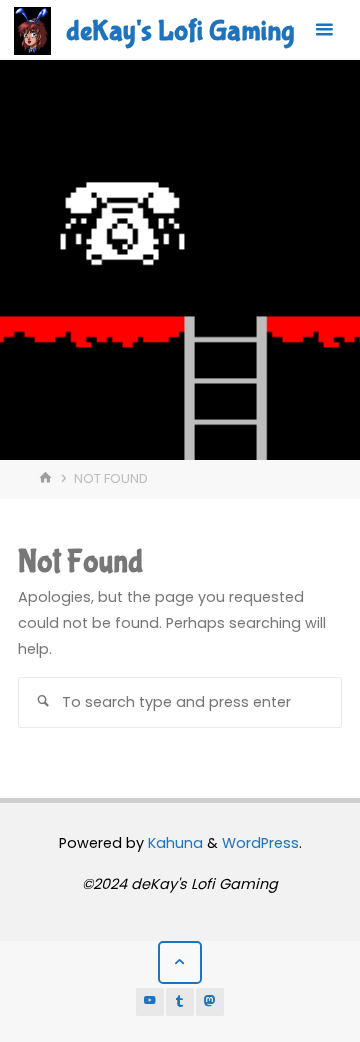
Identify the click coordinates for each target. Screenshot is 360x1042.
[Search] (43, 702)
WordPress (260, 843)
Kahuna (173, 843)
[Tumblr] (180, 1002)
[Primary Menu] (324, 30)
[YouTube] (150, 1002)
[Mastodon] (210, 1002)
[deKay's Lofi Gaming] (32, 30)
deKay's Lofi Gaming (180, 31)
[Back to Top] (179, 962)
